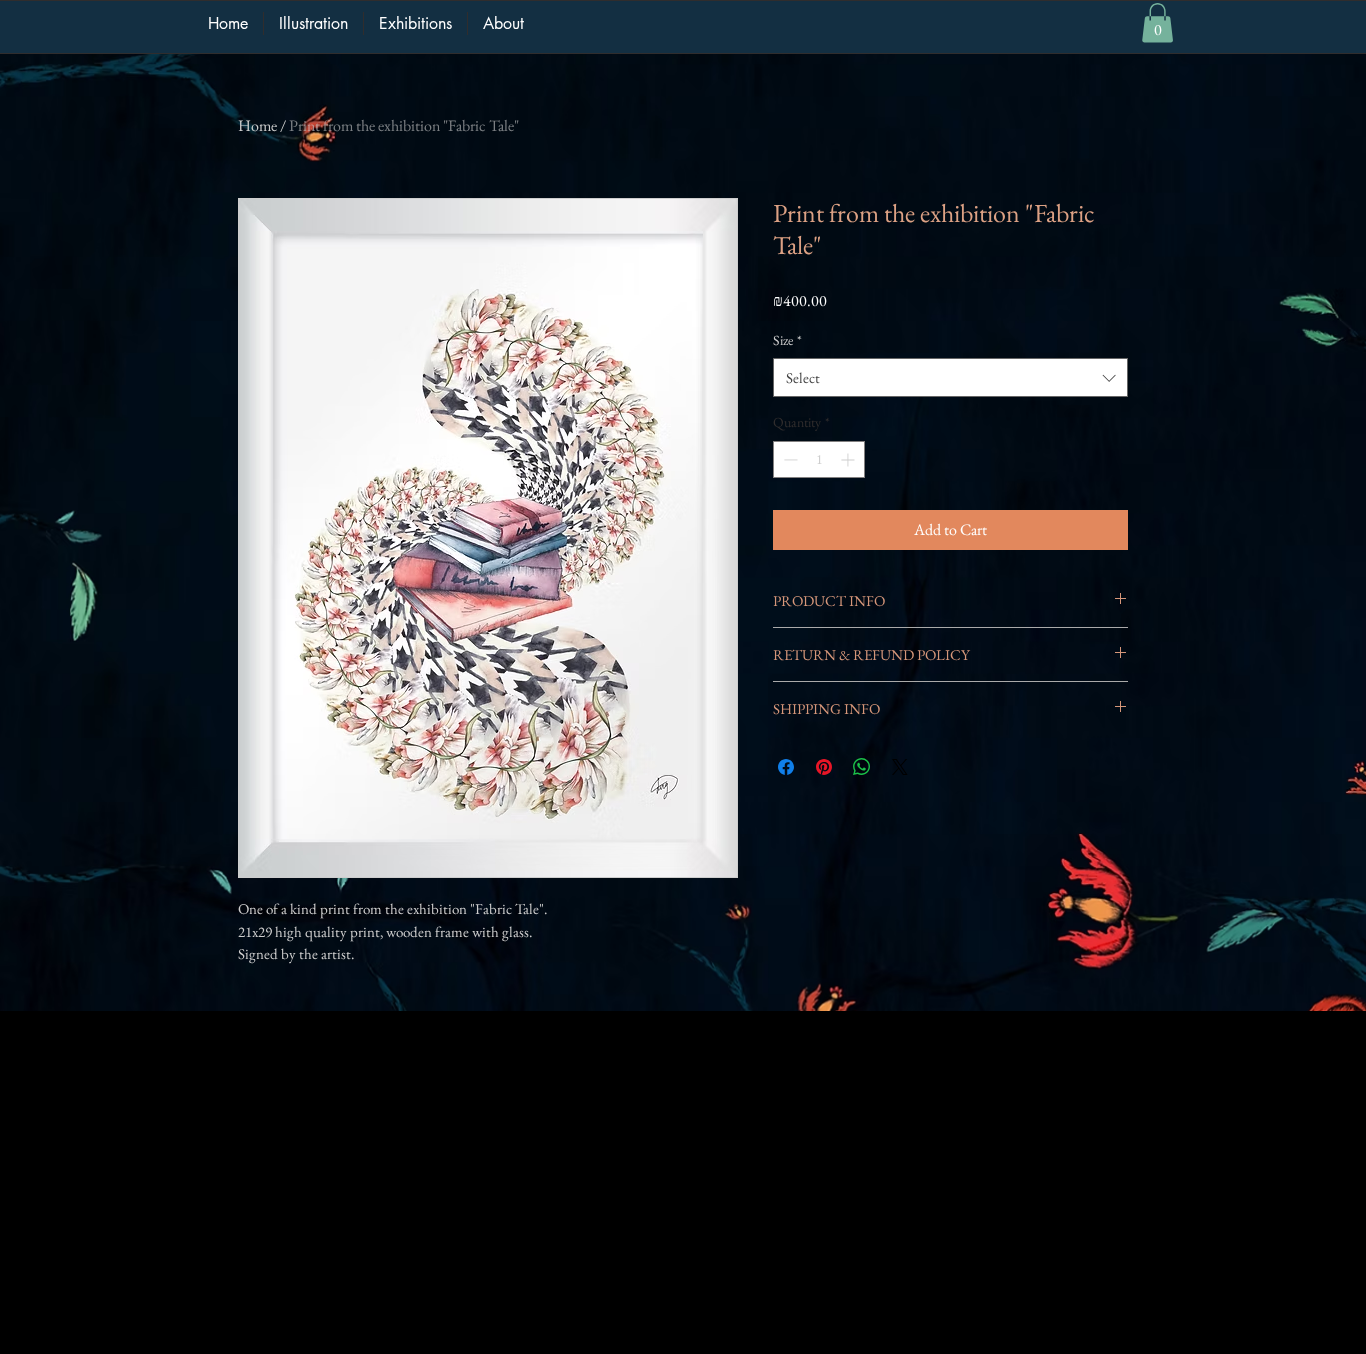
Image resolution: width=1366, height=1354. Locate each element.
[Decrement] (788, 459)
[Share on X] (900, 767)
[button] (1157, 22)
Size (787, 340)
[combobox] (950, 377)
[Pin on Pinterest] (824, 767)
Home (257, 125)
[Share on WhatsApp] (862, 767)
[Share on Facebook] (786, 767)
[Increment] (849, 459)
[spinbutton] (819, 459)
